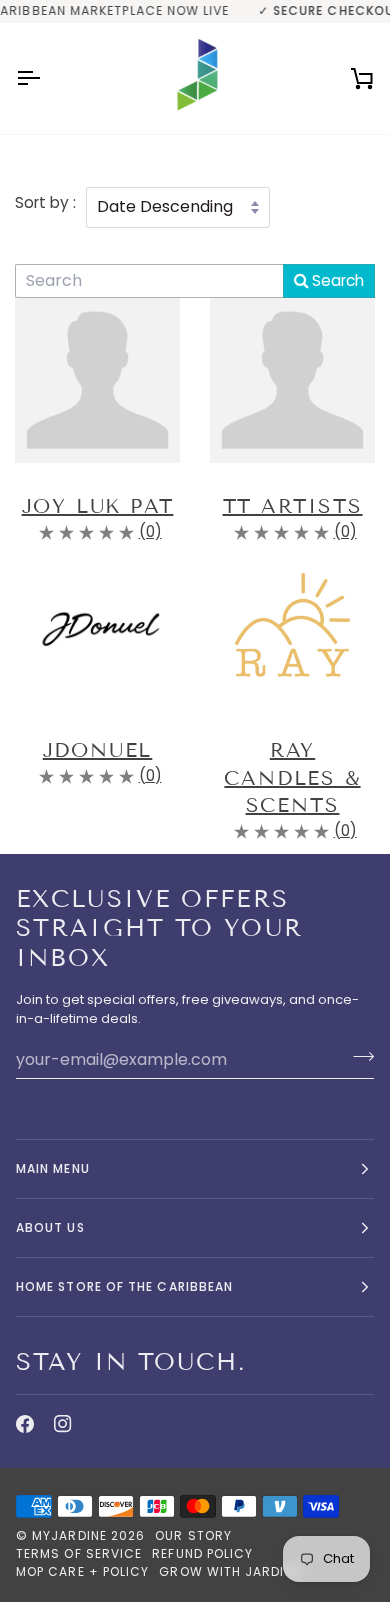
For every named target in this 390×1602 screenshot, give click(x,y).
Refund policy (202, 1553)
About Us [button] (50, 1227)
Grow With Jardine (229, 1571)
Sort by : (45, 202)
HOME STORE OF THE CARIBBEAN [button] (124, 1286)
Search (336, 280)
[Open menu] (46, 78)
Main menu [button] (53, 1168)
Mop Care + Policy (82, 1571)
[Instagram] (63, 1424)
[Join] (357, 1057)
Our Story (193, 1535)
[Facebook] (25, 1424)
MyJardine (69, 1535)
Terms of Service (79, 1553)
